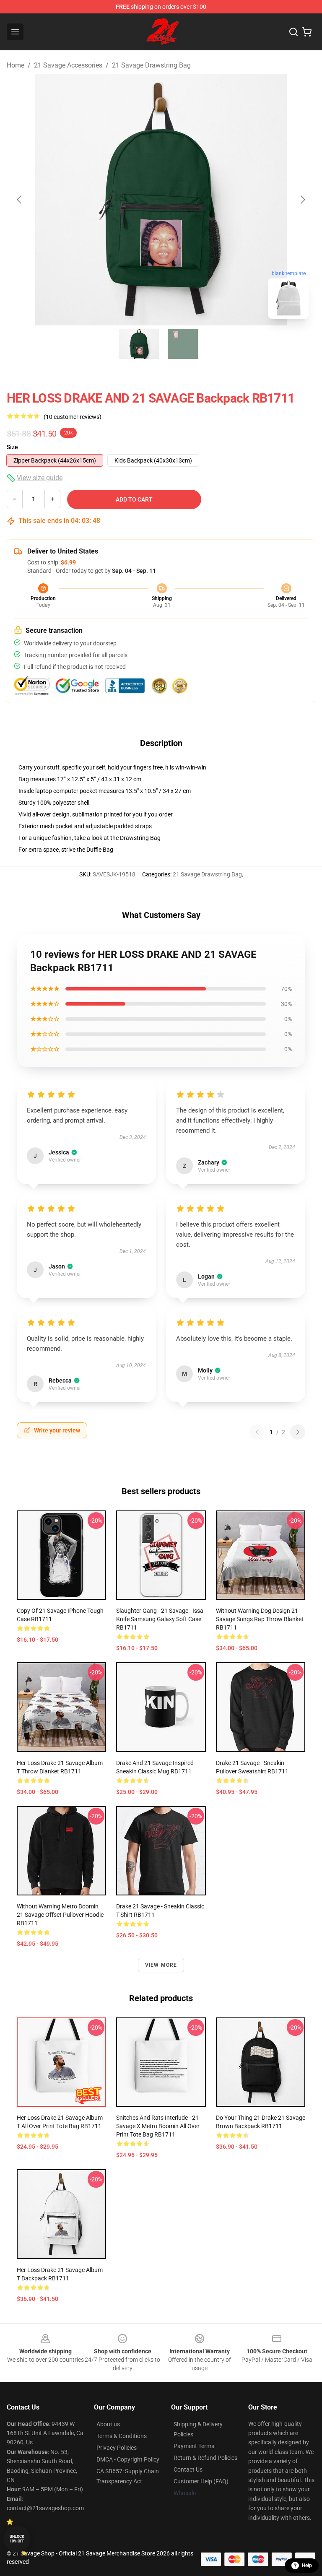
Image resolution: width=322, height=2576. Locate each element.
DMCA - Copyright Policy (128, 2459)
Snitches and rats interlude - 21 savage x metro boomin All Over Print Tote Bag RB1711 (158, 2126)
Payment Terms (194, 2446)
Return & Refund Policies (205, 2458)
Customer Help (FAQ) (201, 2481)
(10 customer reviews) (73, 417)
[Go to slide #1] (139, 344)
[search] (293, 32)
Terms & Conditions (122, 2436)
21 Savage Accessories (68, 65)
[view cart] (307, 32)
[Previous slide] (20, 200)
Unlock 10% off (17, 2539)
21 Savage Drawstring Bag (151, 65)
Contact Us (188, 2469)
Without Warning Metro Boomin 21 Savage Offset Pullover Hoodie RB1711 (60, 1915)
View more (161, 1965)
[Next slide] (302, 200)
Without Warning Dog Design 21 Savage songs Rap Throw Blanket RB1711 (260, 1619)
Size (12, 447)
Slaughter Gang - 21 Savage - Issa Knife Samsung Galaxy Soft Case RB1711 (160, 1619)
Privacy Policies (117, 2448)
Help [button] (307, 2566)
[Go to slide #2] (183, 344)
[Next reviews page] (298, 1432)
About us (108, 2424)
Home (16, 65)
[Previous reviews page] (257, 1432)
